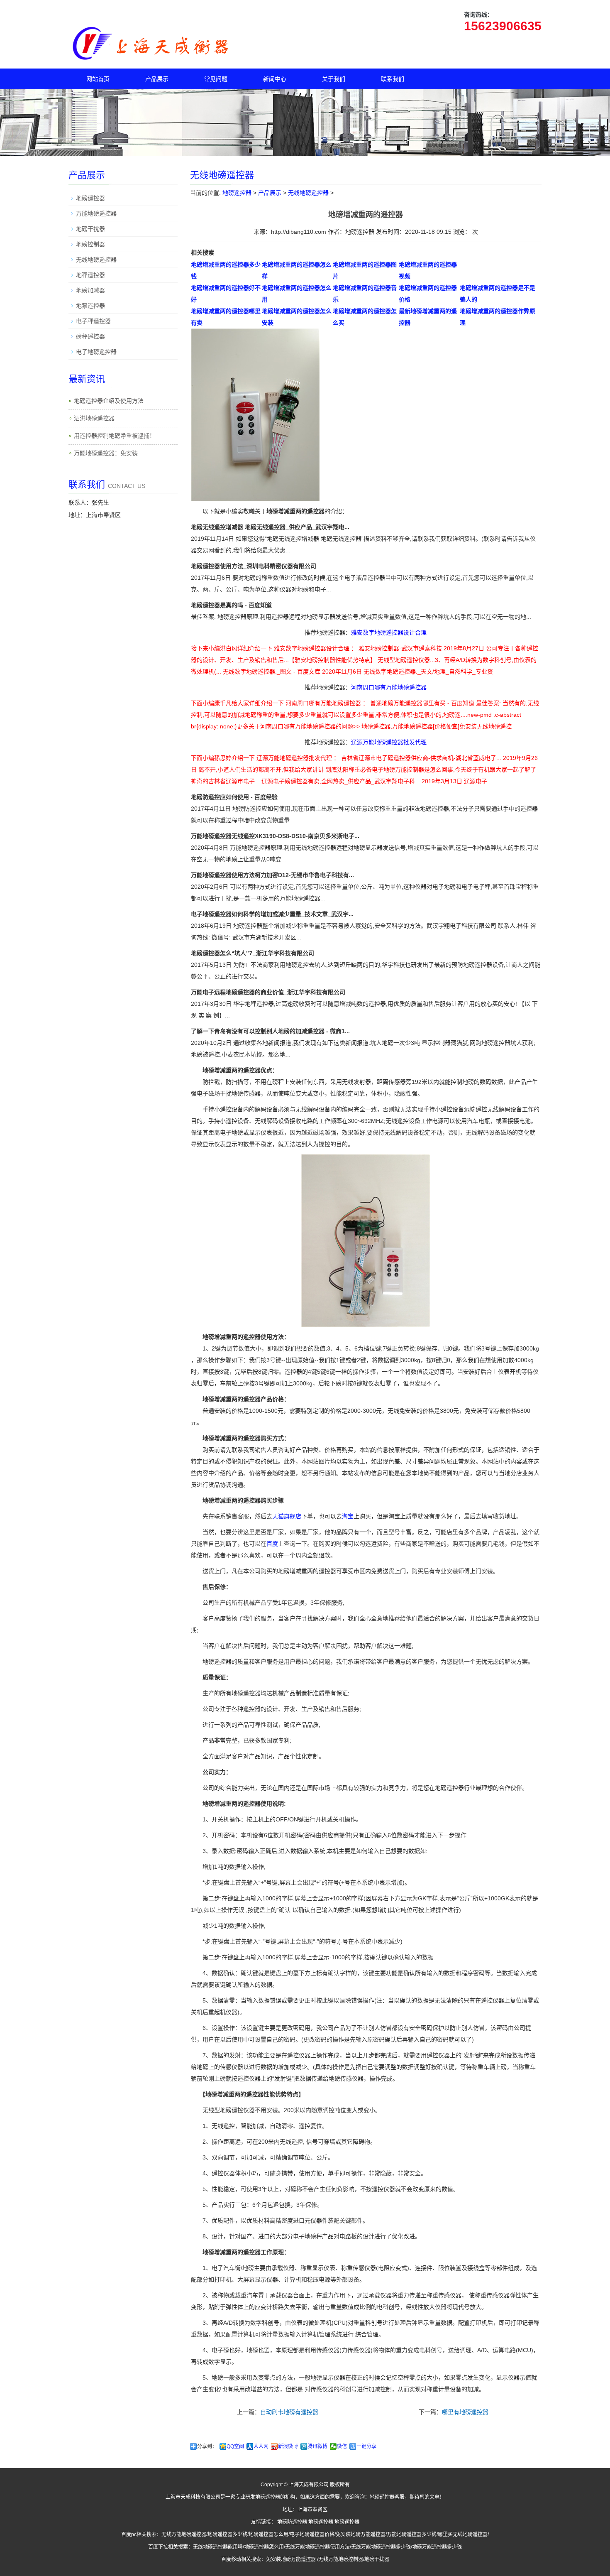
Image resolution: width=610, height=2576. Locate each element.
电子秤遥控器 (93, 321)
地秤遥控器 (90, 275)
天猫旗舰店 (287, 1516)
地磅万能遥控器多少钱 (437, 2547)
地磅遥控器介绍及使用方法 (109, 401)
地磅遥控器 (237, 193)
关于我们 (334, 79)
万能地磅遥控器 (96, 213)
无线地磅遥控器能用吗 (218, 2547)
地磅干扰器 (90, 229)
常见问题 (216, 79)
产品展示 (157, 79)
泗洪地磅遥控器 (94, 418)
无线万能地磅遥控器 (184, 2534)
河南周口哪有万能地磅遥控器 (389, 687)
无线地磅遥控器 (308, 193)
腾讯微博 (317, 2446)
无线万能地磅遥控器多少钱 (381, 2547)
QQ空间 (235, 2446)
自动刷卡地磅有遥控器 (289, 2412)
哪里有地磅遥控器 (465, 2412)
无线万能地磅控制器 (341, 2559)
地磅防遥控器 (292, 2522)
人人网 (261, 2446)
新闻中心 (275, 79)
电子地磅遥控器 (96, 352)
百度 (272, 1544)
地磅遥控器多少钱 (227, 2534)
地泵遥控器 (90, 306)
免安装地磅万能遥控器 (361, 2534)
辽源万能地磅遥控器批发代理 (389, 742)
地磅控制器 (90, 244)
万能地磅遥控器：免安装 (106, 453)
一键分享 (366, 2446)
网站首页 (98, 79)
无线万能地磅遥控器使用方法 (317, 2547)
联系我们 (393, 79)
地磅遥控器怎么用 (268, 2534)
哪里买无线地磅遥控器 (463, 2534)
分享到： (207, 2446)
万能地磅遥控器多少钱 (412, 2534)
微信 (342, 2446)
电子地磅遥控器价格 (312, 2534)
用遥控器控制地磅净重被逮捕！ (115, 436)
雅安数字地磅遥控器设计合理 (389, 632)
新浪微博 (288, 2446)
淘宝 (348, 1516)
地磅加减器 (90, 290)
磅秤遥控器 (90, 336)
